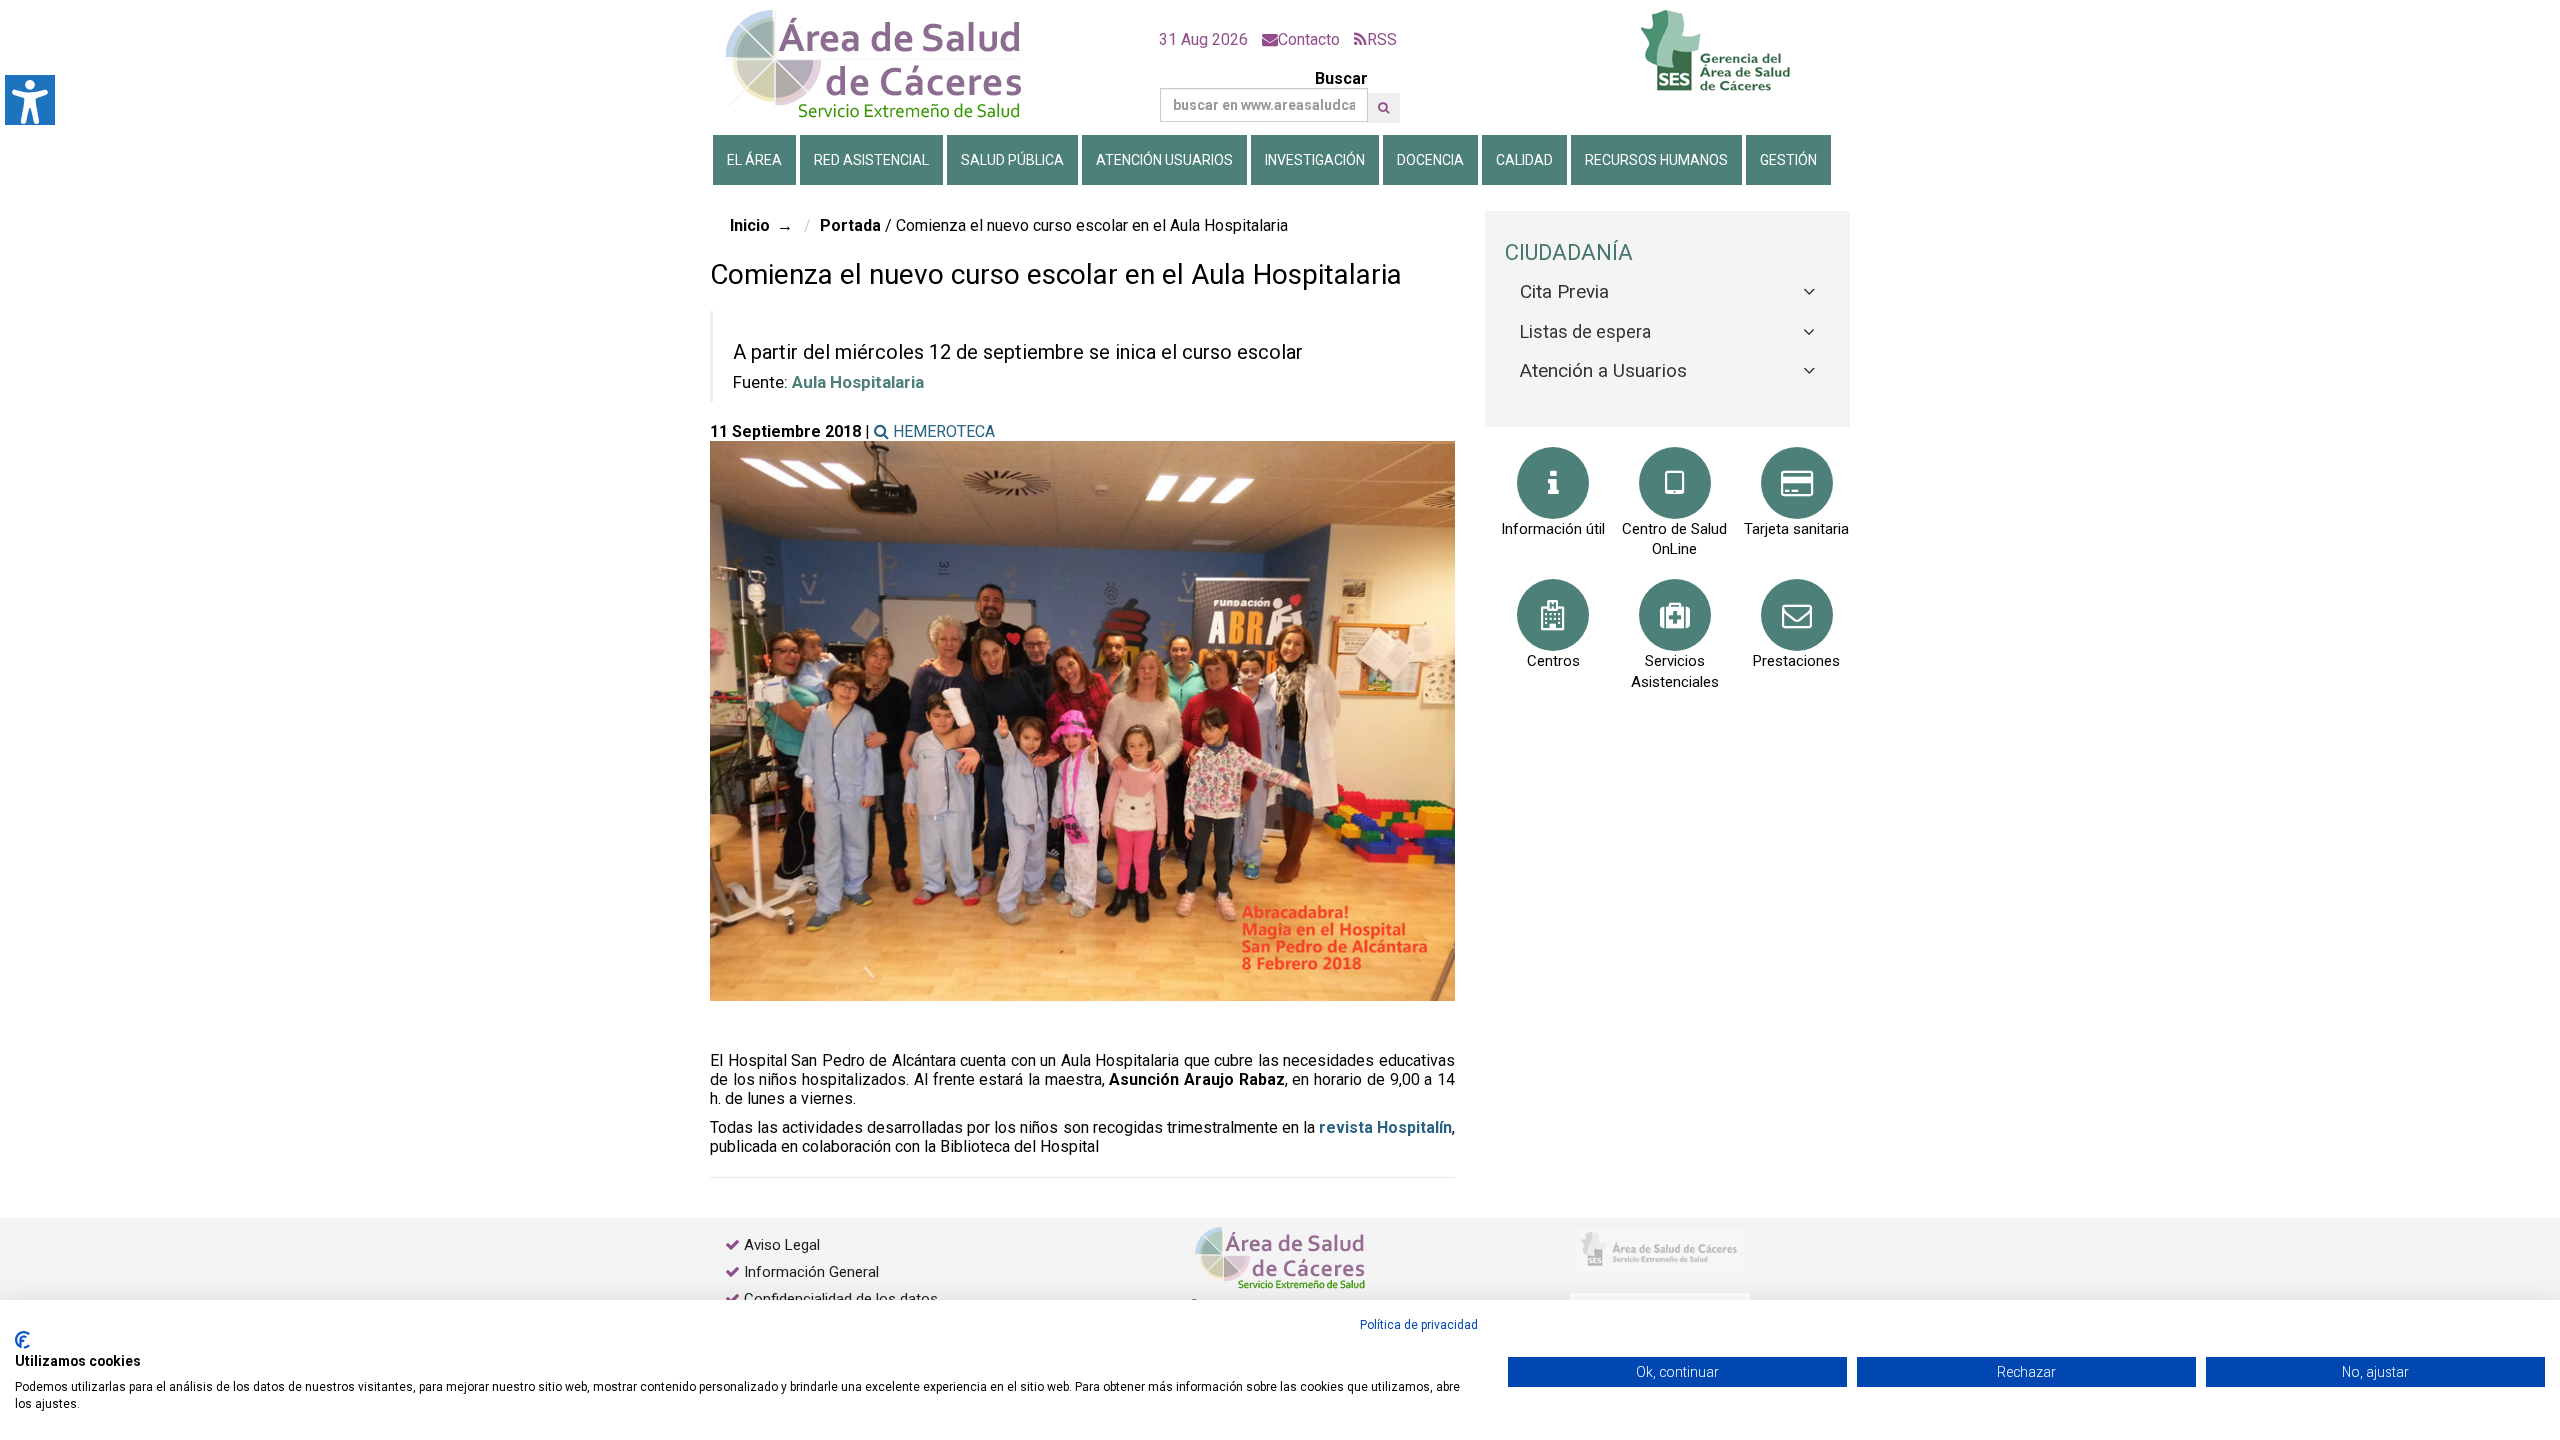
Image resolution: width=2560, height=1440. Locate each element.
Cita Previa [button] (1564, 291)
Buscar (1341, 78)
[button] (1383, 108)
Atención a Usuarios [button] (1603, 370)
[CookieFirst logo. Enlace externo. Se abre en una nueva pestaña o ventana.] (22, 1340)
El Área (754, 160)
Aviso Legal (782, 1245)
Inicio (750, 225)
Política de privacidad (1419, 1325)
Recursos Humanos (1656, 160)
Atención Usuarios (1164, 160)
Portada (850, 225)
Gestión (1788, 160)
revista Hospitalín (1385, 1127)
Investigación (1315, 160)
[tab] (1667, 292)
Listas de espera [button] (1585, 331)
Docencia (1430, 160)
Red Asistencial (871, 160)
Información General (811, 1272)
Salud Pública (1012, 160)
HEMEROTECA (942, 431)
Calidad (1524, 160)
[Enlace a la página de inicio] (890, 64)
